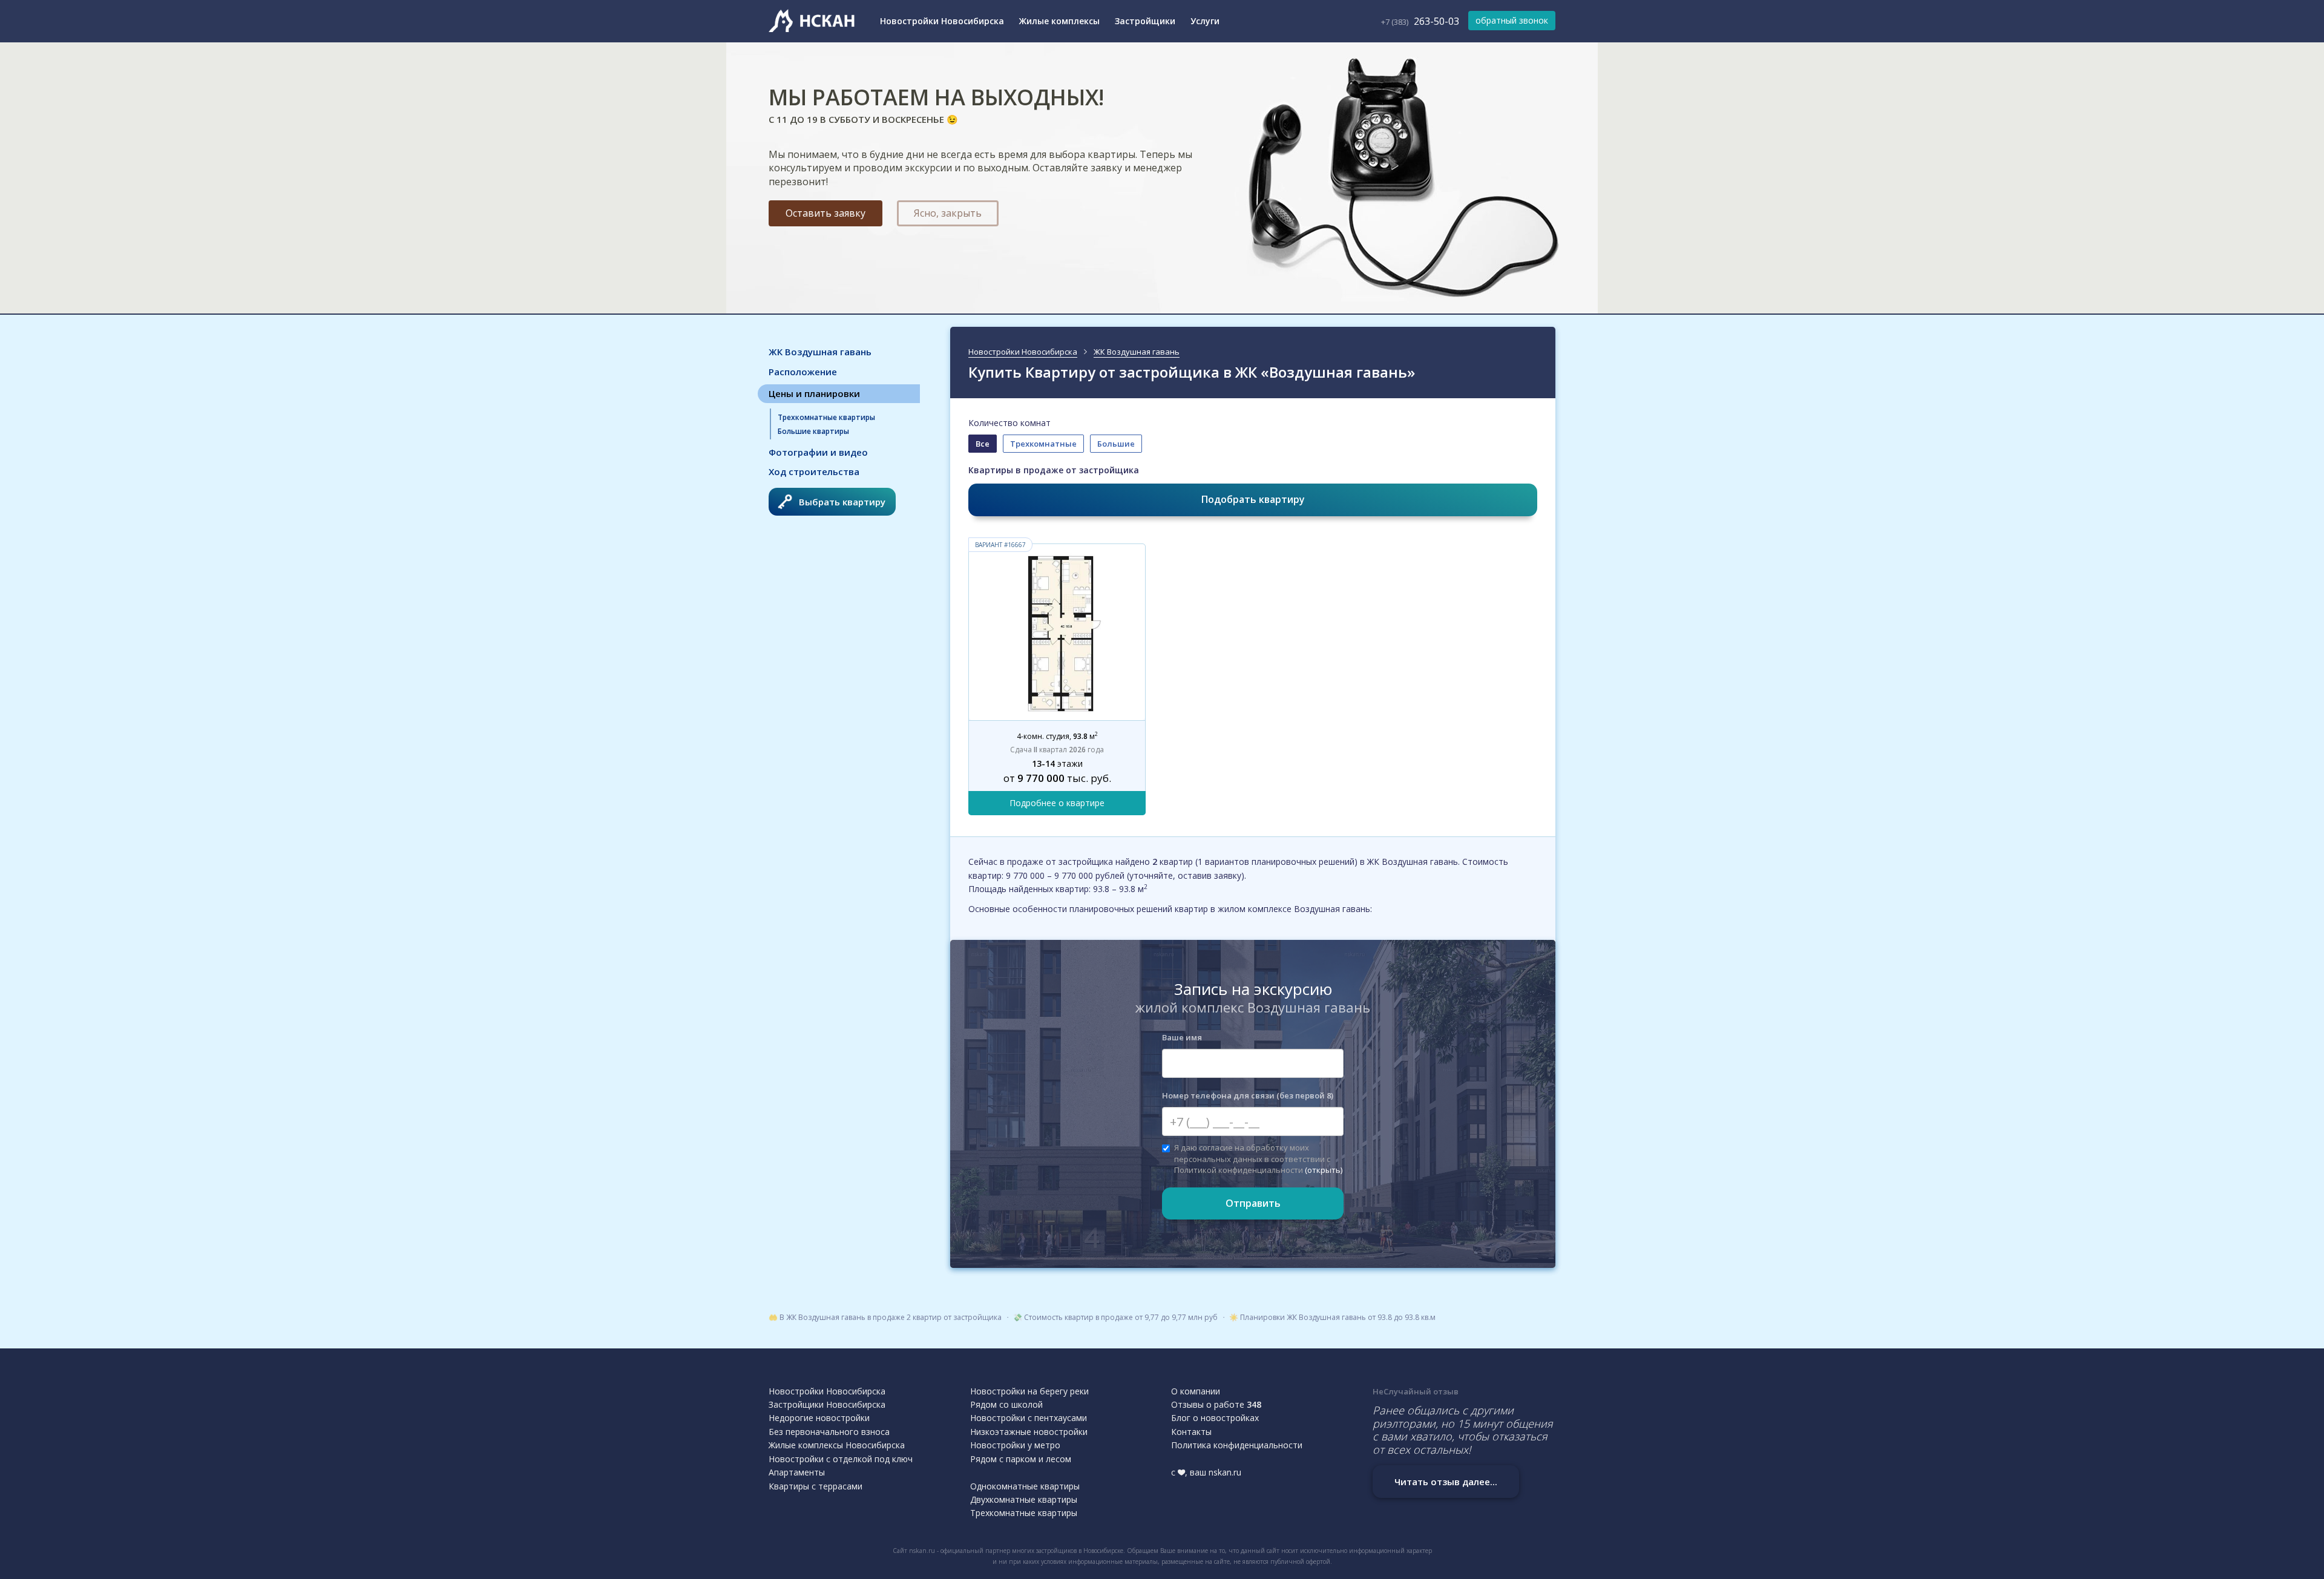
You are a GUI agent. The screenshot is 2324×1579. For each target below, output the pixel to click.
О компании (1196, 1391)
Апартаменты (797, 1472)
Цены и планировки (814, 393)
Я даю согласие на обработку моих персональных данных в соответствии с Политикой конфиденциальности (1258, 1158)
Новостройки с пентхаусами (1029, 1418)
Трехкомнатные (1043, 444)
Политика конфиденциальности (1237, 1445)
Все (983, 444)
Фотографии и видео (818, 452)
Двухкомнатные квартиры (1024, 1499)
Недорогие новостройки (819, 1418)
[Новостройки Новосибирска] (814, 21)
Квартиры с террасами (816, 1486)
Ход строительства (814, 471)
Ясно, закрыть (948, 213)
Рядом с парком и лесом (1021, 1459)
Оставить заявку (826, 213)
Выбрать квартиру (842, 502)
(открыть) (1324, 1170)
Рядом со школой (1006, 1404)
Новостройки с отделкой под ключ (841, 1459)
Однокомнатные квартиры (1025, 1486)
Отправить (1253, 1203)
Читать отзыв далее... (1446, 1482)
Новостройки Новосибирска (942, 21)
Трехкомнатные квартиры (826, 417)
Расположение (803, 372)
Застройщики (1145, 21)
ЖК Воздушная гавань (820, 352)
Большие (1116, 444)
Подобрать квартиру (1253, 499)
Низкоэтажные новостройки (1029, 1432)
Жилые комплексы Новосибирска (837, 1445)
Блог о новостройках (1215, 1418)
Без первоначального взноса (829, 1432)
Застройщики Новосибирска (827, 1404)
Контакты (1191, 1432)
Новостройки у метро (1015, 1445)
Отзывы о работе (1216, 1404)
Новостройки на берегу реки (1029, 1391)
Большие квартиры (813, 431)
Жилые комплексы (1059, 21)
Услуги (1205, 21)
